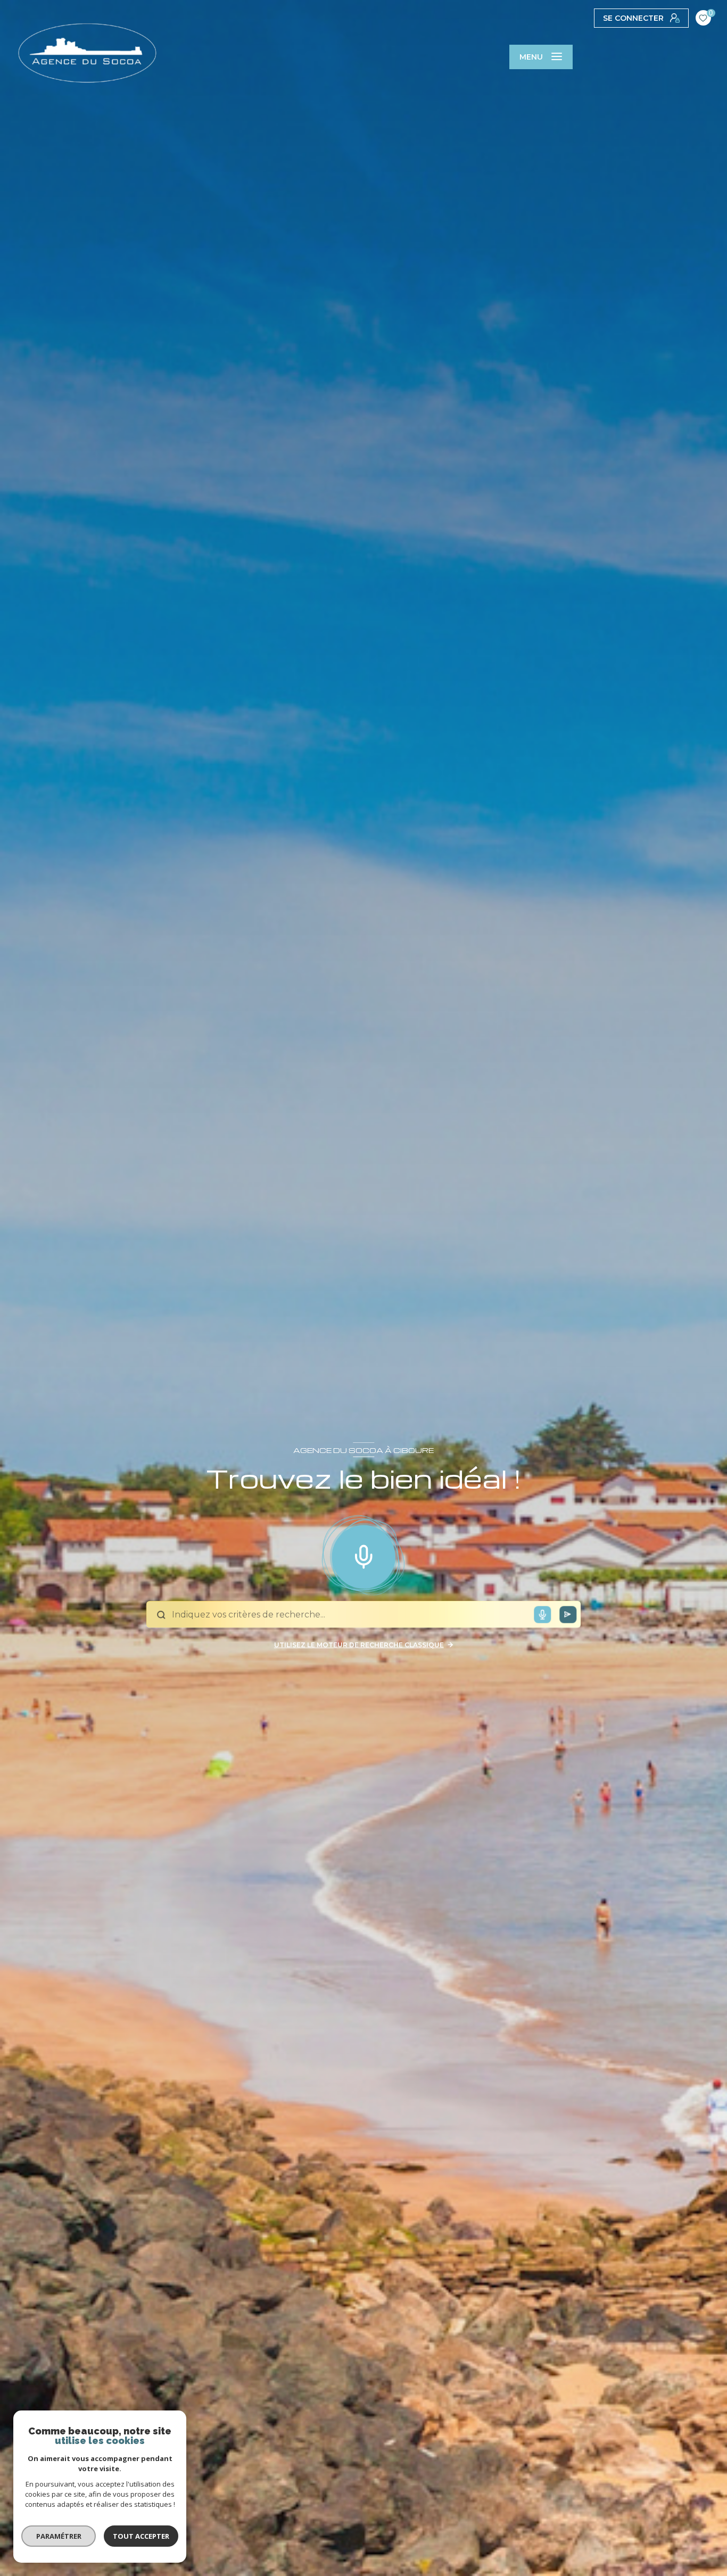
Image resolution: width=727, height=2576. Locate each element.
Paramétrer (59, 2536)
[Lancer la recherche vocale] (363, 1555)
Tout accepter (141, 2536)
